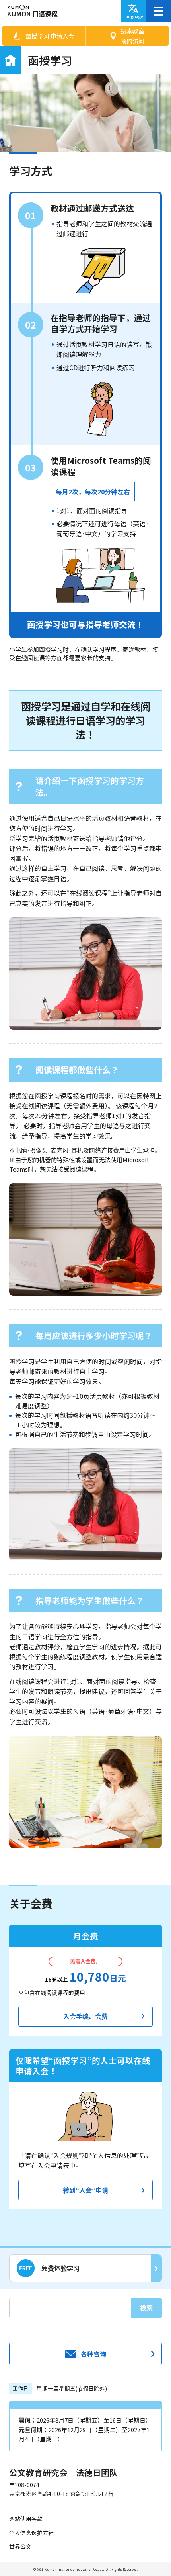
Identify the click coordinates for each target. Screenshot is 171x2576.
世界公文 (20, 2546)
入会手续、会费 (85, 2016)
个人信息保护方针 (31, 2533)
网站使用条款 (26, 2519)
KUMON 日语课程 (32, 14)
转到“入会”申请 (85, 2190)
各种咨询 (93, 2354)
